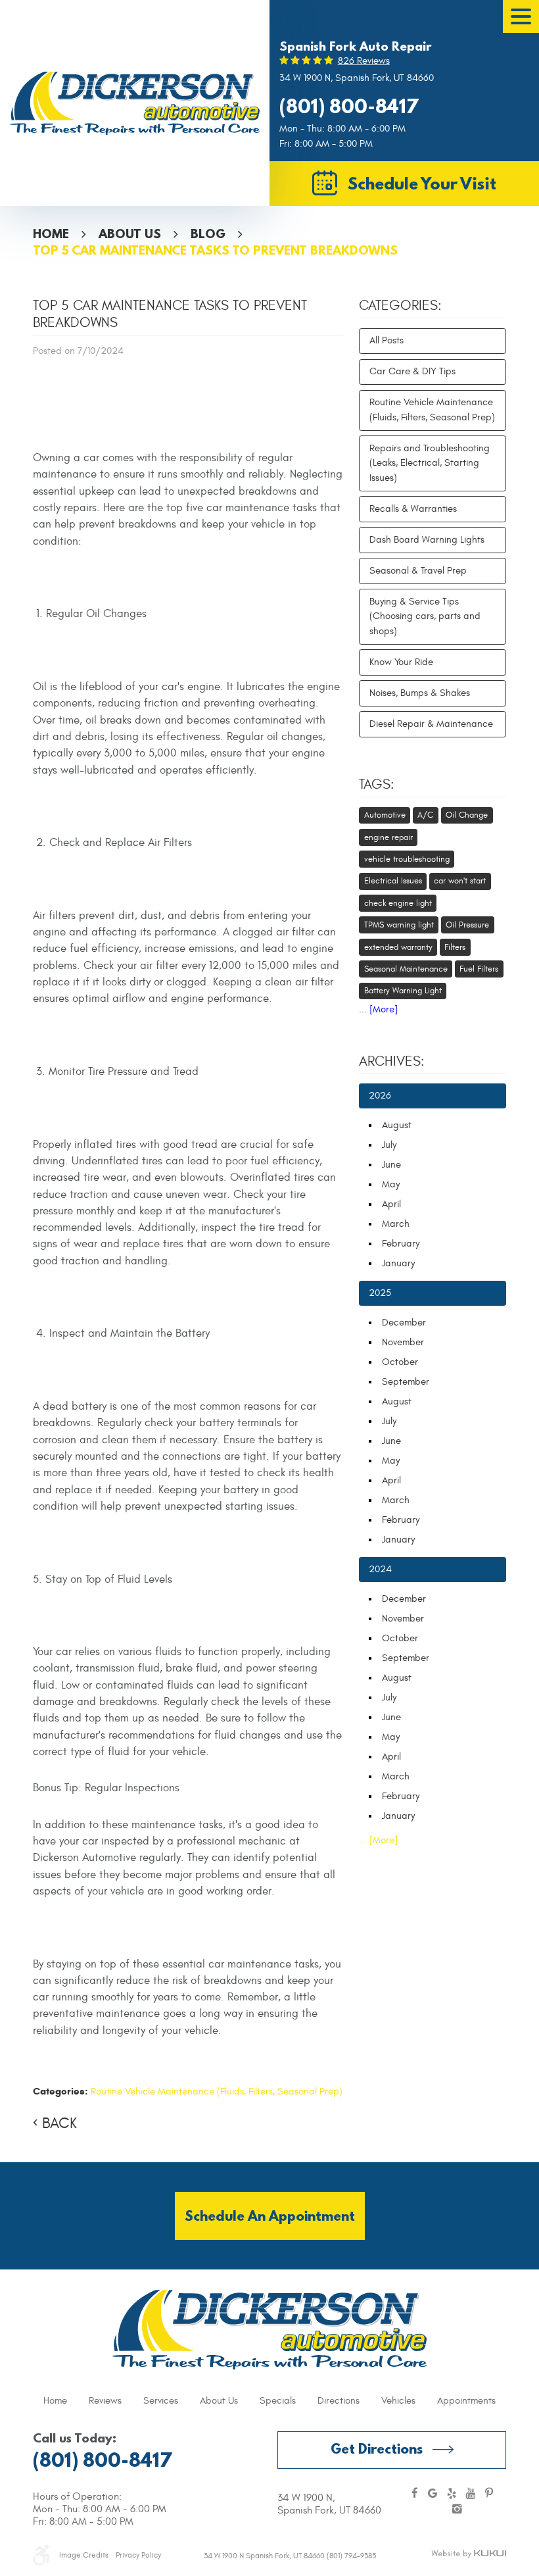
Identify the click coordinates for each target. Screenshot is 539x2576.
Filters (455, 947)
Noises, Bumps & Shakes (420, 693)
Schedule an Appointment (270, 2216)
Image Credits (84, 2555)
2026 (380, 1096)
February (401, 1244)
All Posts (387, 340)
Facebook (415, 2494)
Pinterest (489, 2494)
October (400, 1362)
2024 (380, 1569)
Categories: (400, 306)
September (406, 1382)
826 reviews (364, 61)
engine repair (388, 837)
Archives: (392, 1062)
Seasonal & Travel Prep (418, 571)
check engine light (398, 903)
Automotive (385, 815)
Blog (208, 234)
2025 (380, 1293)
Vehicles (398, 2401)
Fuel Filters (479, 969)
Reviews (105, 2401)
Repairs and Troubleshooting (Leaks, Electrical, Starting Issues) (430, 463)
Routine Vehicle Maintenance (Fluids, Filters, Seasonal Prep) (217, 2092)
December (404, 1323)
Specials (278, 2401)
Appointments (466, 2401)
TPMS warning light (399, 925)
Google (433, 2494)
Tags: (377, 785)
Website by (469, 2554)
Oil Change (467, 815)
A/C (425, 815)
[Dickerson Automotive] (135, 103)
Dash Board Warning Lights (427, 540)
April (391, 1204)
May (391, 1184)
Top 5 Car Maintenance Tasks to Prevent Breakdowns (215, 250)
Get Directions (377, 2449)
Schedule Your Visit (422, 183)
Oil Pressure (467, 925)
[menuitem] (55, 2401)
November (403, 1342)
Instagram (457, 2510)
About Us (130, 234)
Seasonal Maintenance (406, 969)
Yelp (452, 2494)
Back (59, 2123)
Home (51, 234)
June (391, 1165)
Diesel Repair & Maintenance (431, 724)
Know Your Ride (401, 662)
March (396, 1224)
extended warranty (398, 947)
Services (161, 2401)
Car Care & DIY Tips (412, 371)
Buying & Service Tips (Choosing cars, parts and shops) (425, 616)
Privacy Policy (138, 2555)
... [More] (378, 1009)
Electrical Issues (393, 881)
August (397, 1125)
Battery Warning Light (403, 991)
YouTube (471, 2494)
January (398, 1263)
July (389, 1145)
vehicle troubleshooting (407, 859)
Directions (339, 2401)
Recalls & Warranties (413, 509)
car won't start (460, 881)
